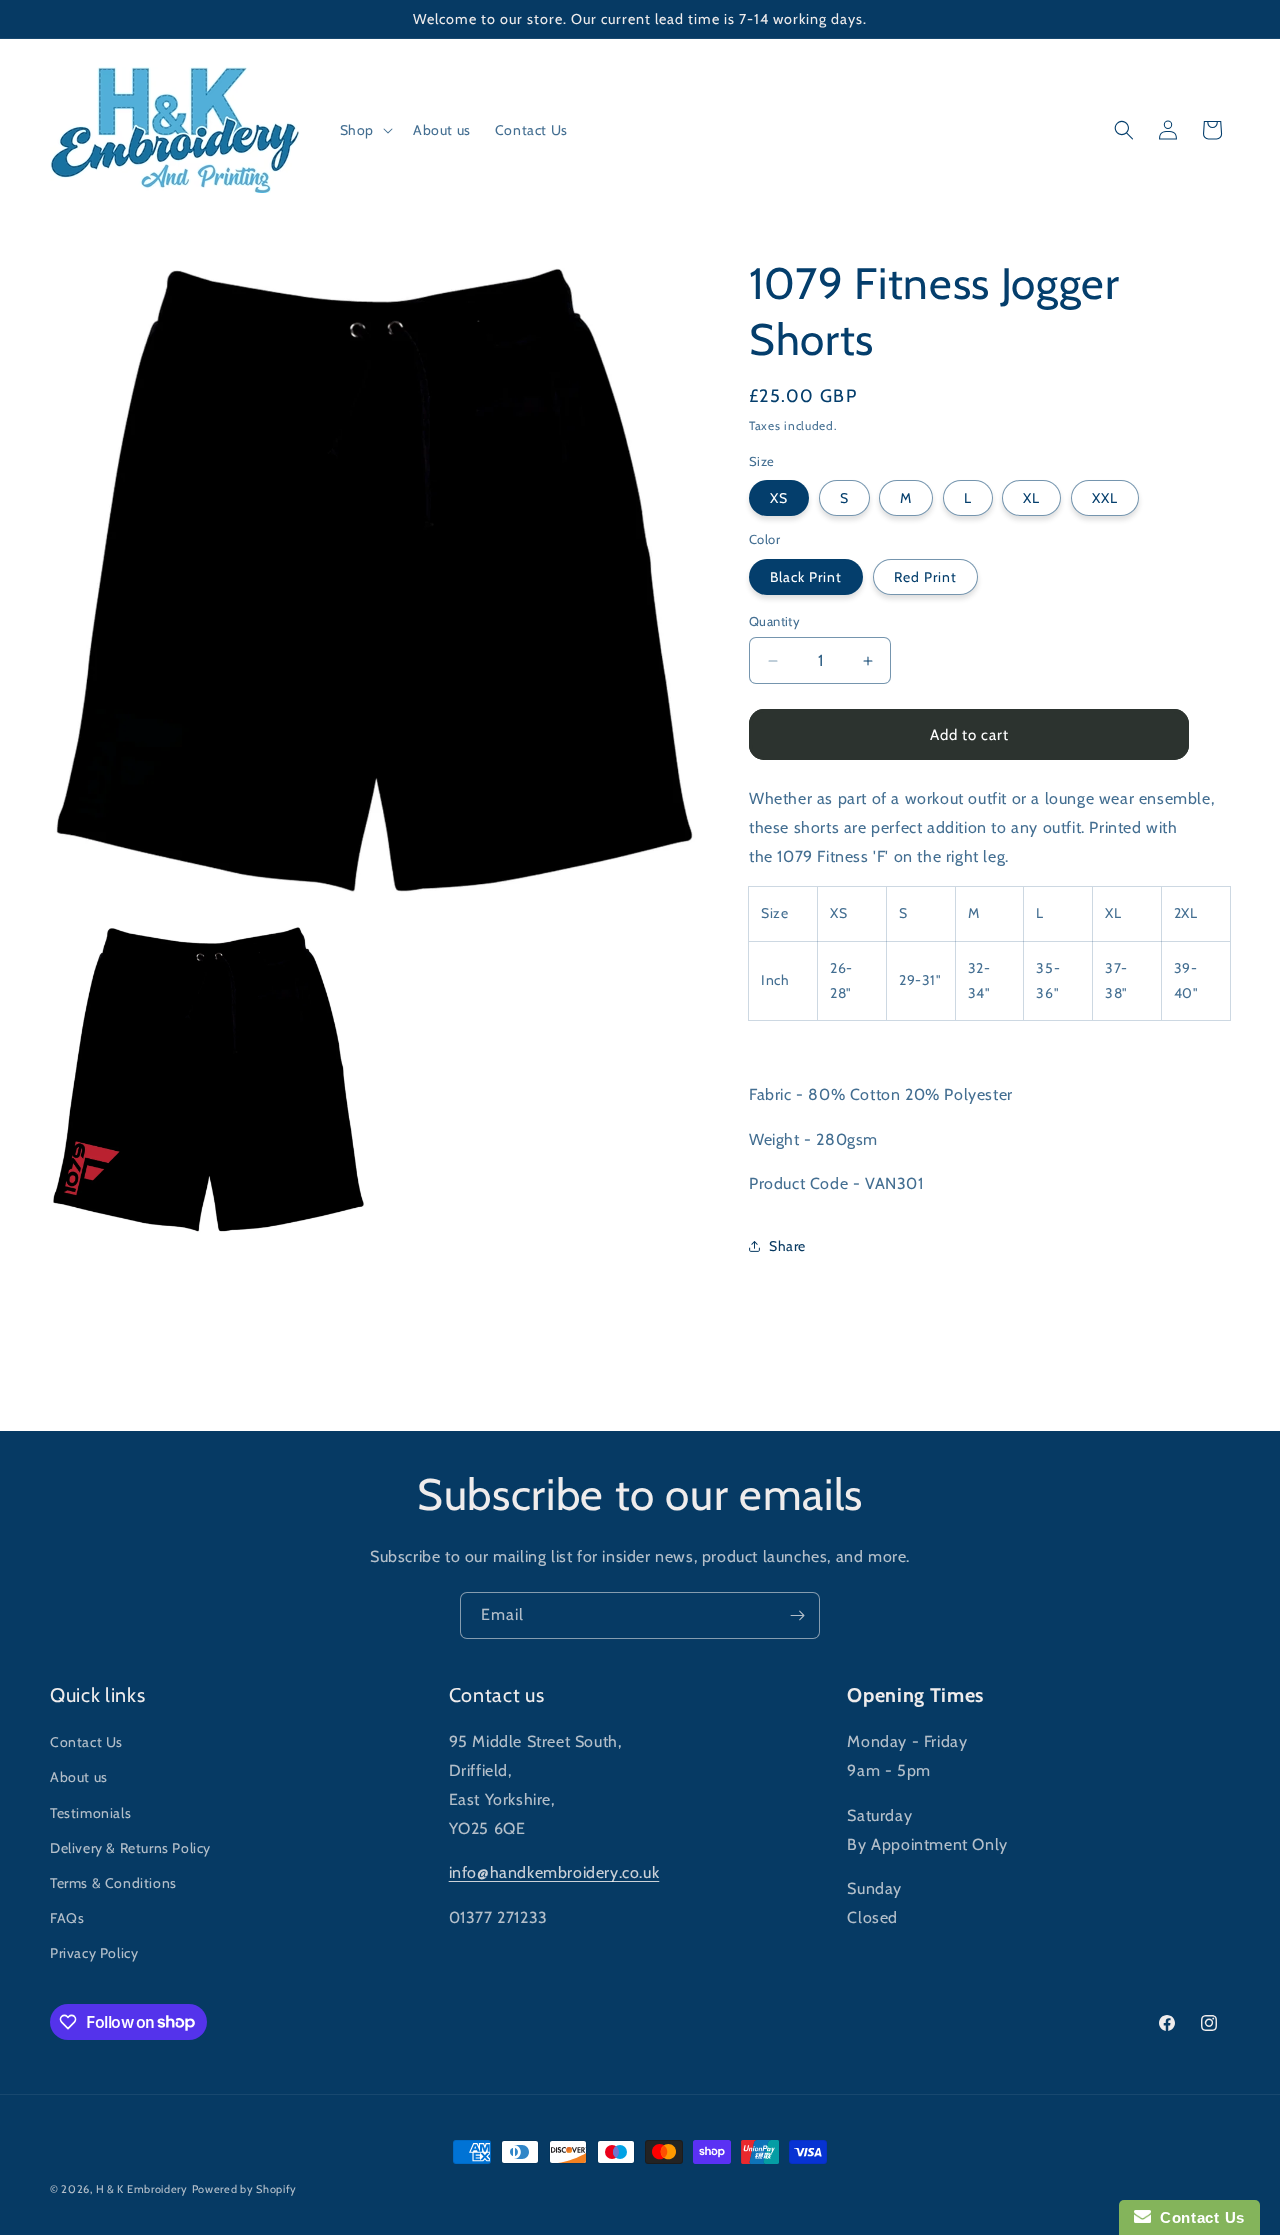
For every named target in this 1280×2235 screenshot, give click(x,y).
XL (1031, 498)
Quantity (774, 621)
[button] (364, 130)
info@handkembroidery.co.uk (554, 1872)
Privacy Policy (94, 1953)
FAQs (67, 1918)
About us (79, 1777)
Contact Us (86, 1742)
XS (779, 498)
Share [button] (787, 1246)
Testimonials (90, 1813)
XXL (1105, 498)
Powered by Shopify (245, 2189)
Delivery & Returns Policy (130, 1848)
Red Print (925, 577)
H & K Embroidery (142, 2189)
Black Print (806, 577)
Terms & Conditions (113, 1883)
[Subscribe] (797, 1615)
